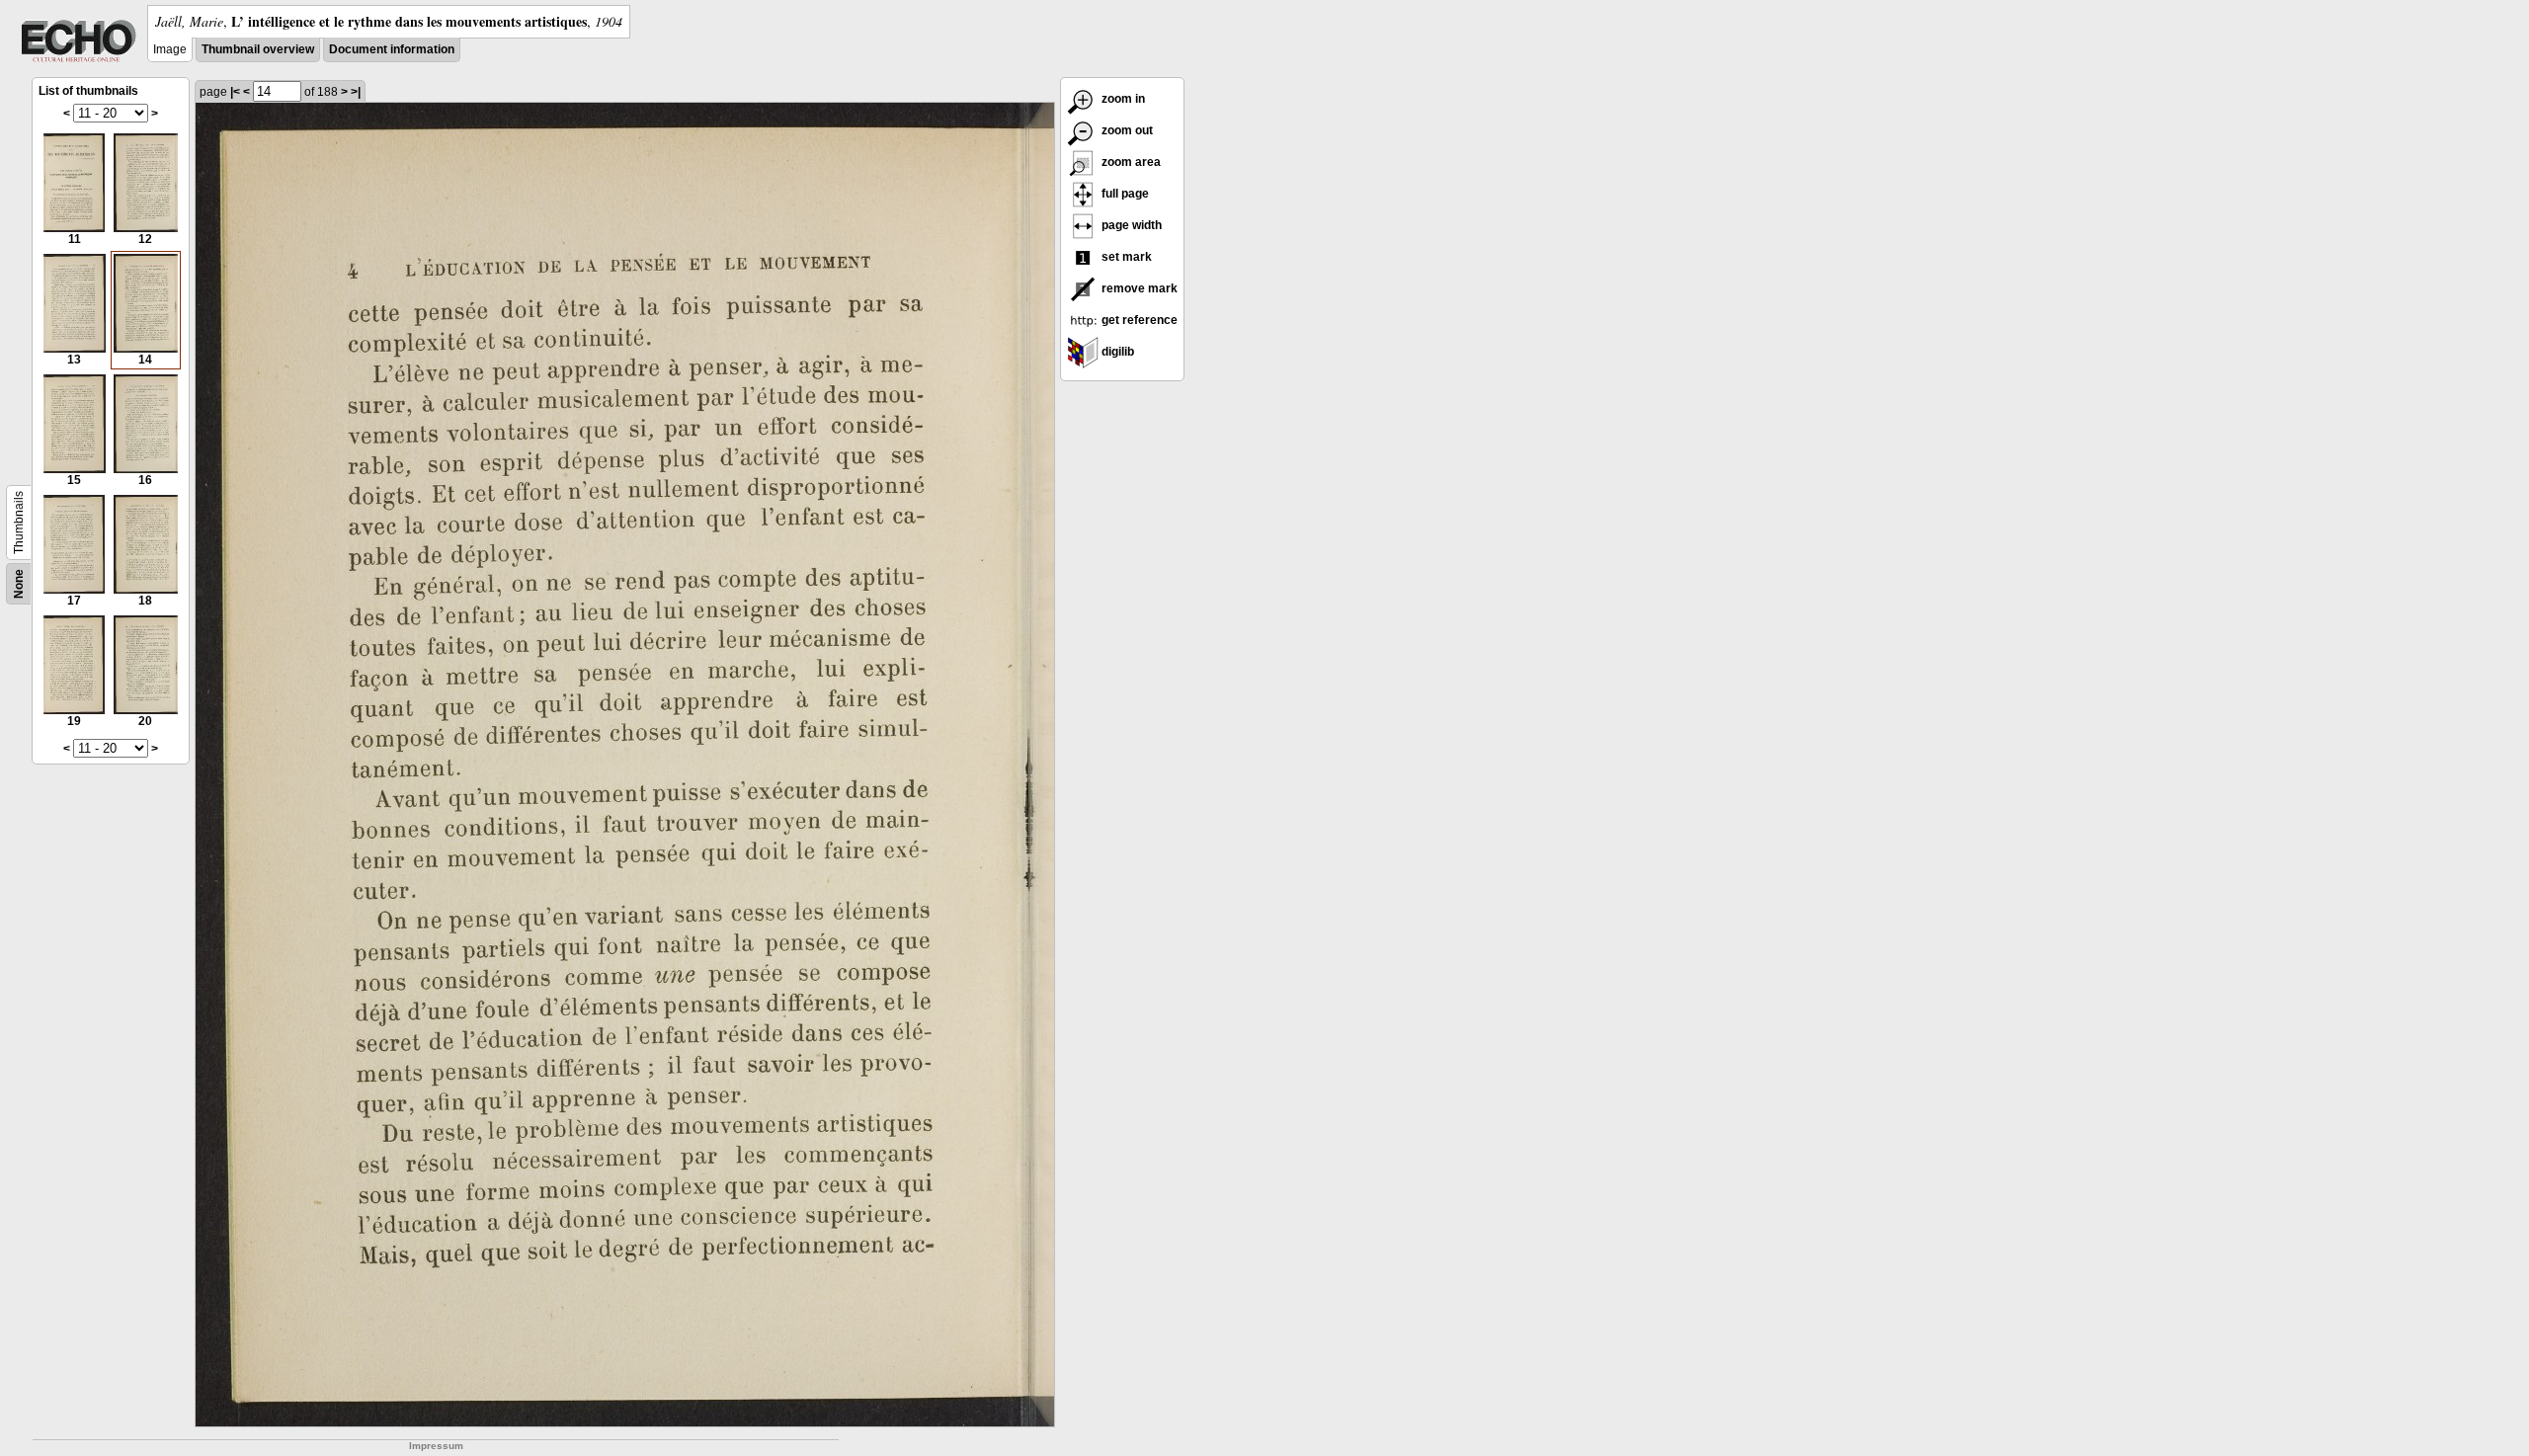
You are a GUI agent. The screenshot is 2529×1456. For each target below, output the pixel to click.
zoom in (1122, 99)
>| (356, 92)
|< (235, 92)
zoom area (1130, 162)
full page (1124, 194)
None (19, 584)
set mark (1125, 257)
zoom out (1126, 130)
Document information (392, 49)
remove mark (1138, 288)
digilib (1116, 352)
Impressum (436, 1446)
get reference (1138, 320)
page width (1130, 225)
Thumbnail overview (258, 49)
